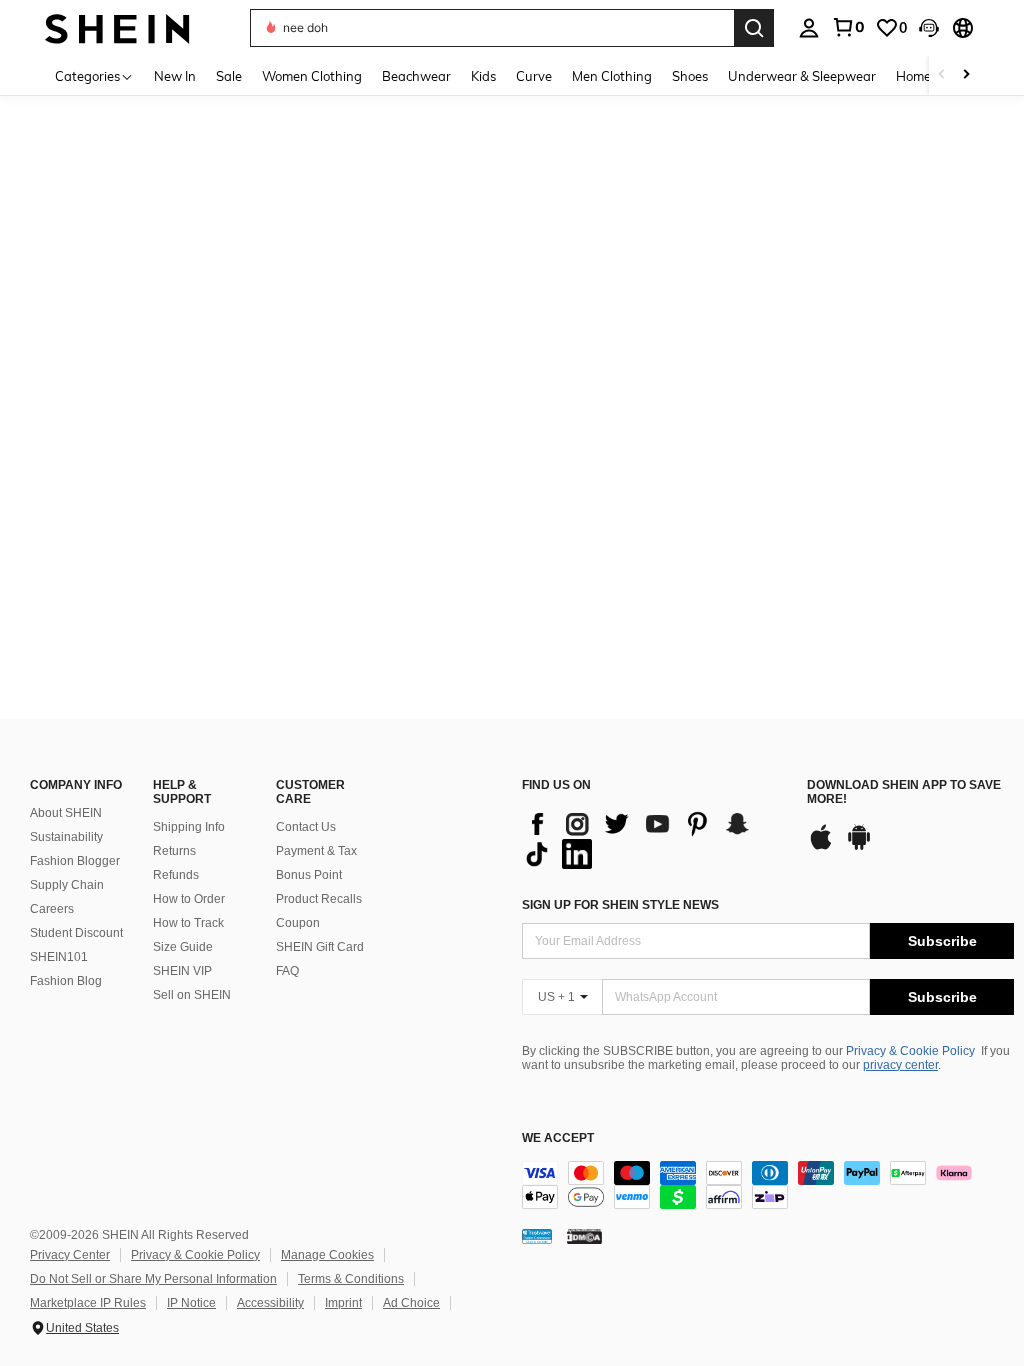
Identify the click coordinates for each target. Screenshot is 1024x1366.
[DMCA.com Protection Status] (584, 1236)
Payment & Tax (316, 851)
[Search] (754, 28)
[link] (848, 27)
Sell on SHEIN (192, 995)
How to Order (189, 899)
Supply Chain (67, 885)
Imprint (343, 1303)
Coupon (298, 923)
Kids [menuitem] (483, 76)
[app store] (821, 847)
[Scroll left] (942, 75)
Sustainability (66, 837)
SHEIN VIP (182, 971)
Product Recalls (319, 899)
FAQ (287, 971)
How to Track (188, 923)
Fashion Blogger (75, 861)
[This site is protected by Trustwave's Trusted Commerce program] (537, 1236)
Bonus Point (309, 875)
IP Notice (191, 1303)
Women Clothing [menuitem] (312, 76)
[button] (929, 28)
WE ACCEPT (558, 1138)
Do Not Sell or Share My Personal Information (153, 1279)
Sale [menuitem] (229, 76)
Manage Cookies (327, 1255)
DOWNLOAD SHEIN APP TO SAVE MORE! (904, 792)
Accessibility (270, 1303)
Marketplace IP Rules (88, 1303)
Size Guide (183, 947)
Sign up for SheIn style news (620, 905)
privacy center (900, 1065)
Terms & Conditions (351, 1279)
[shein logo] (117, 27)
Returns (174, 851)
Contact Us (306, 827)
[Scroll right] (966, 75)
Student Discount (76, 933)
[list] (654, 839)
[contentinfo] (768, 1185)
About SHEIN (66, 813)
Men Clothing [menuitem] (612, 76)
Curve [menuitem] (534, 76)
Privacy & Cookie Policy (910, 1051)
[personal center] (809, 28)
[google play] (859, 847)
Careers (52, 909)
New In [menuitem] (175, 76)
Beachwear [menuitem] (416, 76)
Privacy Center (70, 1255)
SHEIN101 (59, 957)
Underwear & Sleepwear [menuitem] (802, 76)
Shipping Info (189, 827)
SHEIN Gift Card (320, 947)
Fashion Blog (66, 981)
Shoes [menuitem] (690, 76)
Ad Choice (411, 1303)
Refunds (176, 875)
